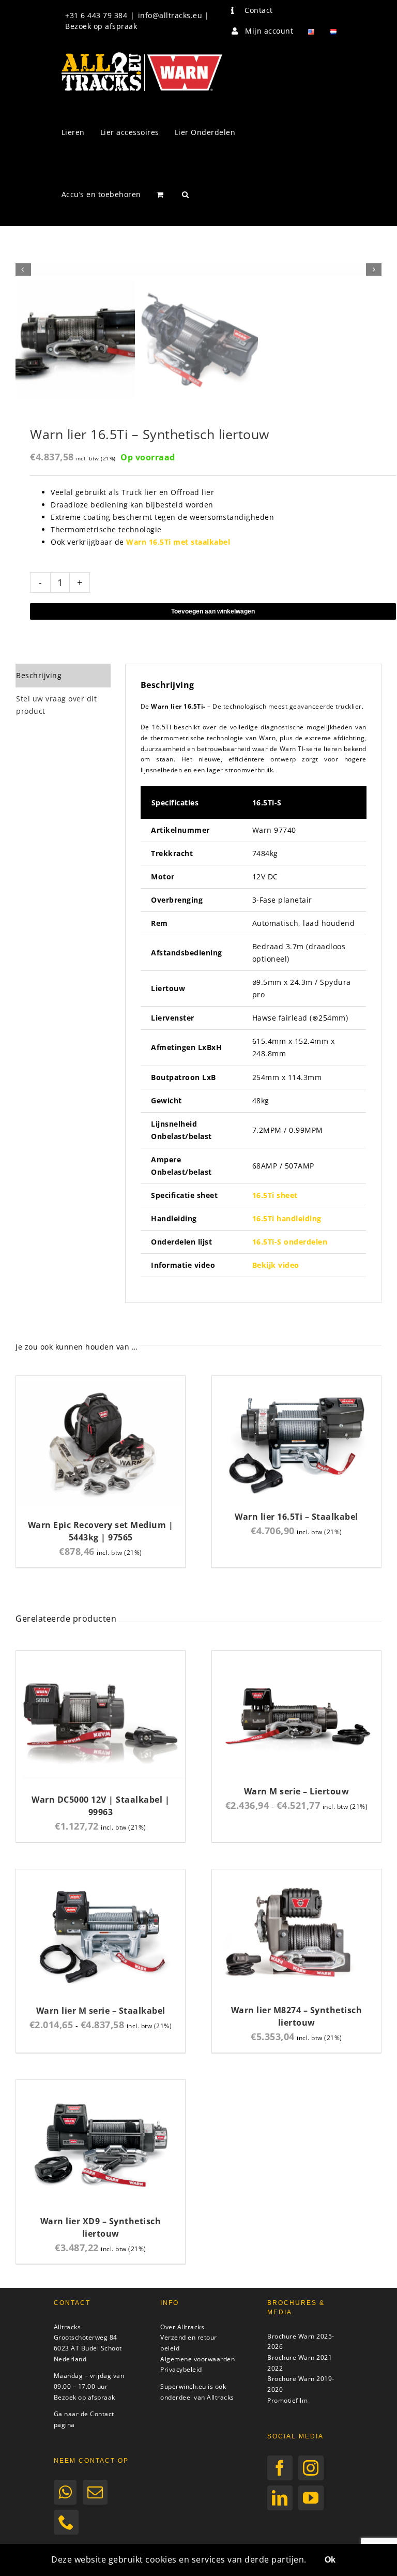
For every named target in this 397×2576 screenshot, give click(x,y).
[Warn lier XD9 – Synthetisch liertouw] (101, 2086)
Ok (330, 2560)
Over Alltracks (182, 2327)
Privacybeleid (181, 2369)
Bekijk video (276, 1265)
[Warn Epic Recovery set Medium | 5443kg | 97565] (101, 1382)
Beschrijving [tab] (39, 675)
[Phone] (66, 2522)
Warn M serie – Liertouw (297, 1791)
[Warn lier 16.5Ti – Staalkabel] (296, 1382)
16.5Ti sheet (275, 1195)
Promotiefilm (287, 2400)
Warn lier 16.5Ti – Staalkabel (296, 1517)
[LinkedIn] (280, 2498)
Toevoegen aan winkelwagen (213, 611)
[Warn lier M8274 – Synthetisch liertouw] (296, 1875)
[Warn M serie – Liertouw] (296, 1657)
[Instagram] (311, 2468)
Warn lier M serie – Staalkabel (101, 2011)
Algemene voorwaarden (197, 2359)
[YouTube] (311, 2498)
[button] (186, 194)
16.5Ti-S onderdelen (290, 1242)
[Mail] (95, 2492)
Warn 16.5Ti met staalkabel (178, 542)
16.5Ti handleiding (287, 1218)
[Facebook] (280, 2468)
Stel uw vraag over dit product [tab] (56, 705)
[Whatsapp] (65, 2492)
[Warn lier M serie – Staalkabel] (101, 1875)
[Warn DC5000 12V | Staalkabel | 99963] (101, 1657)
